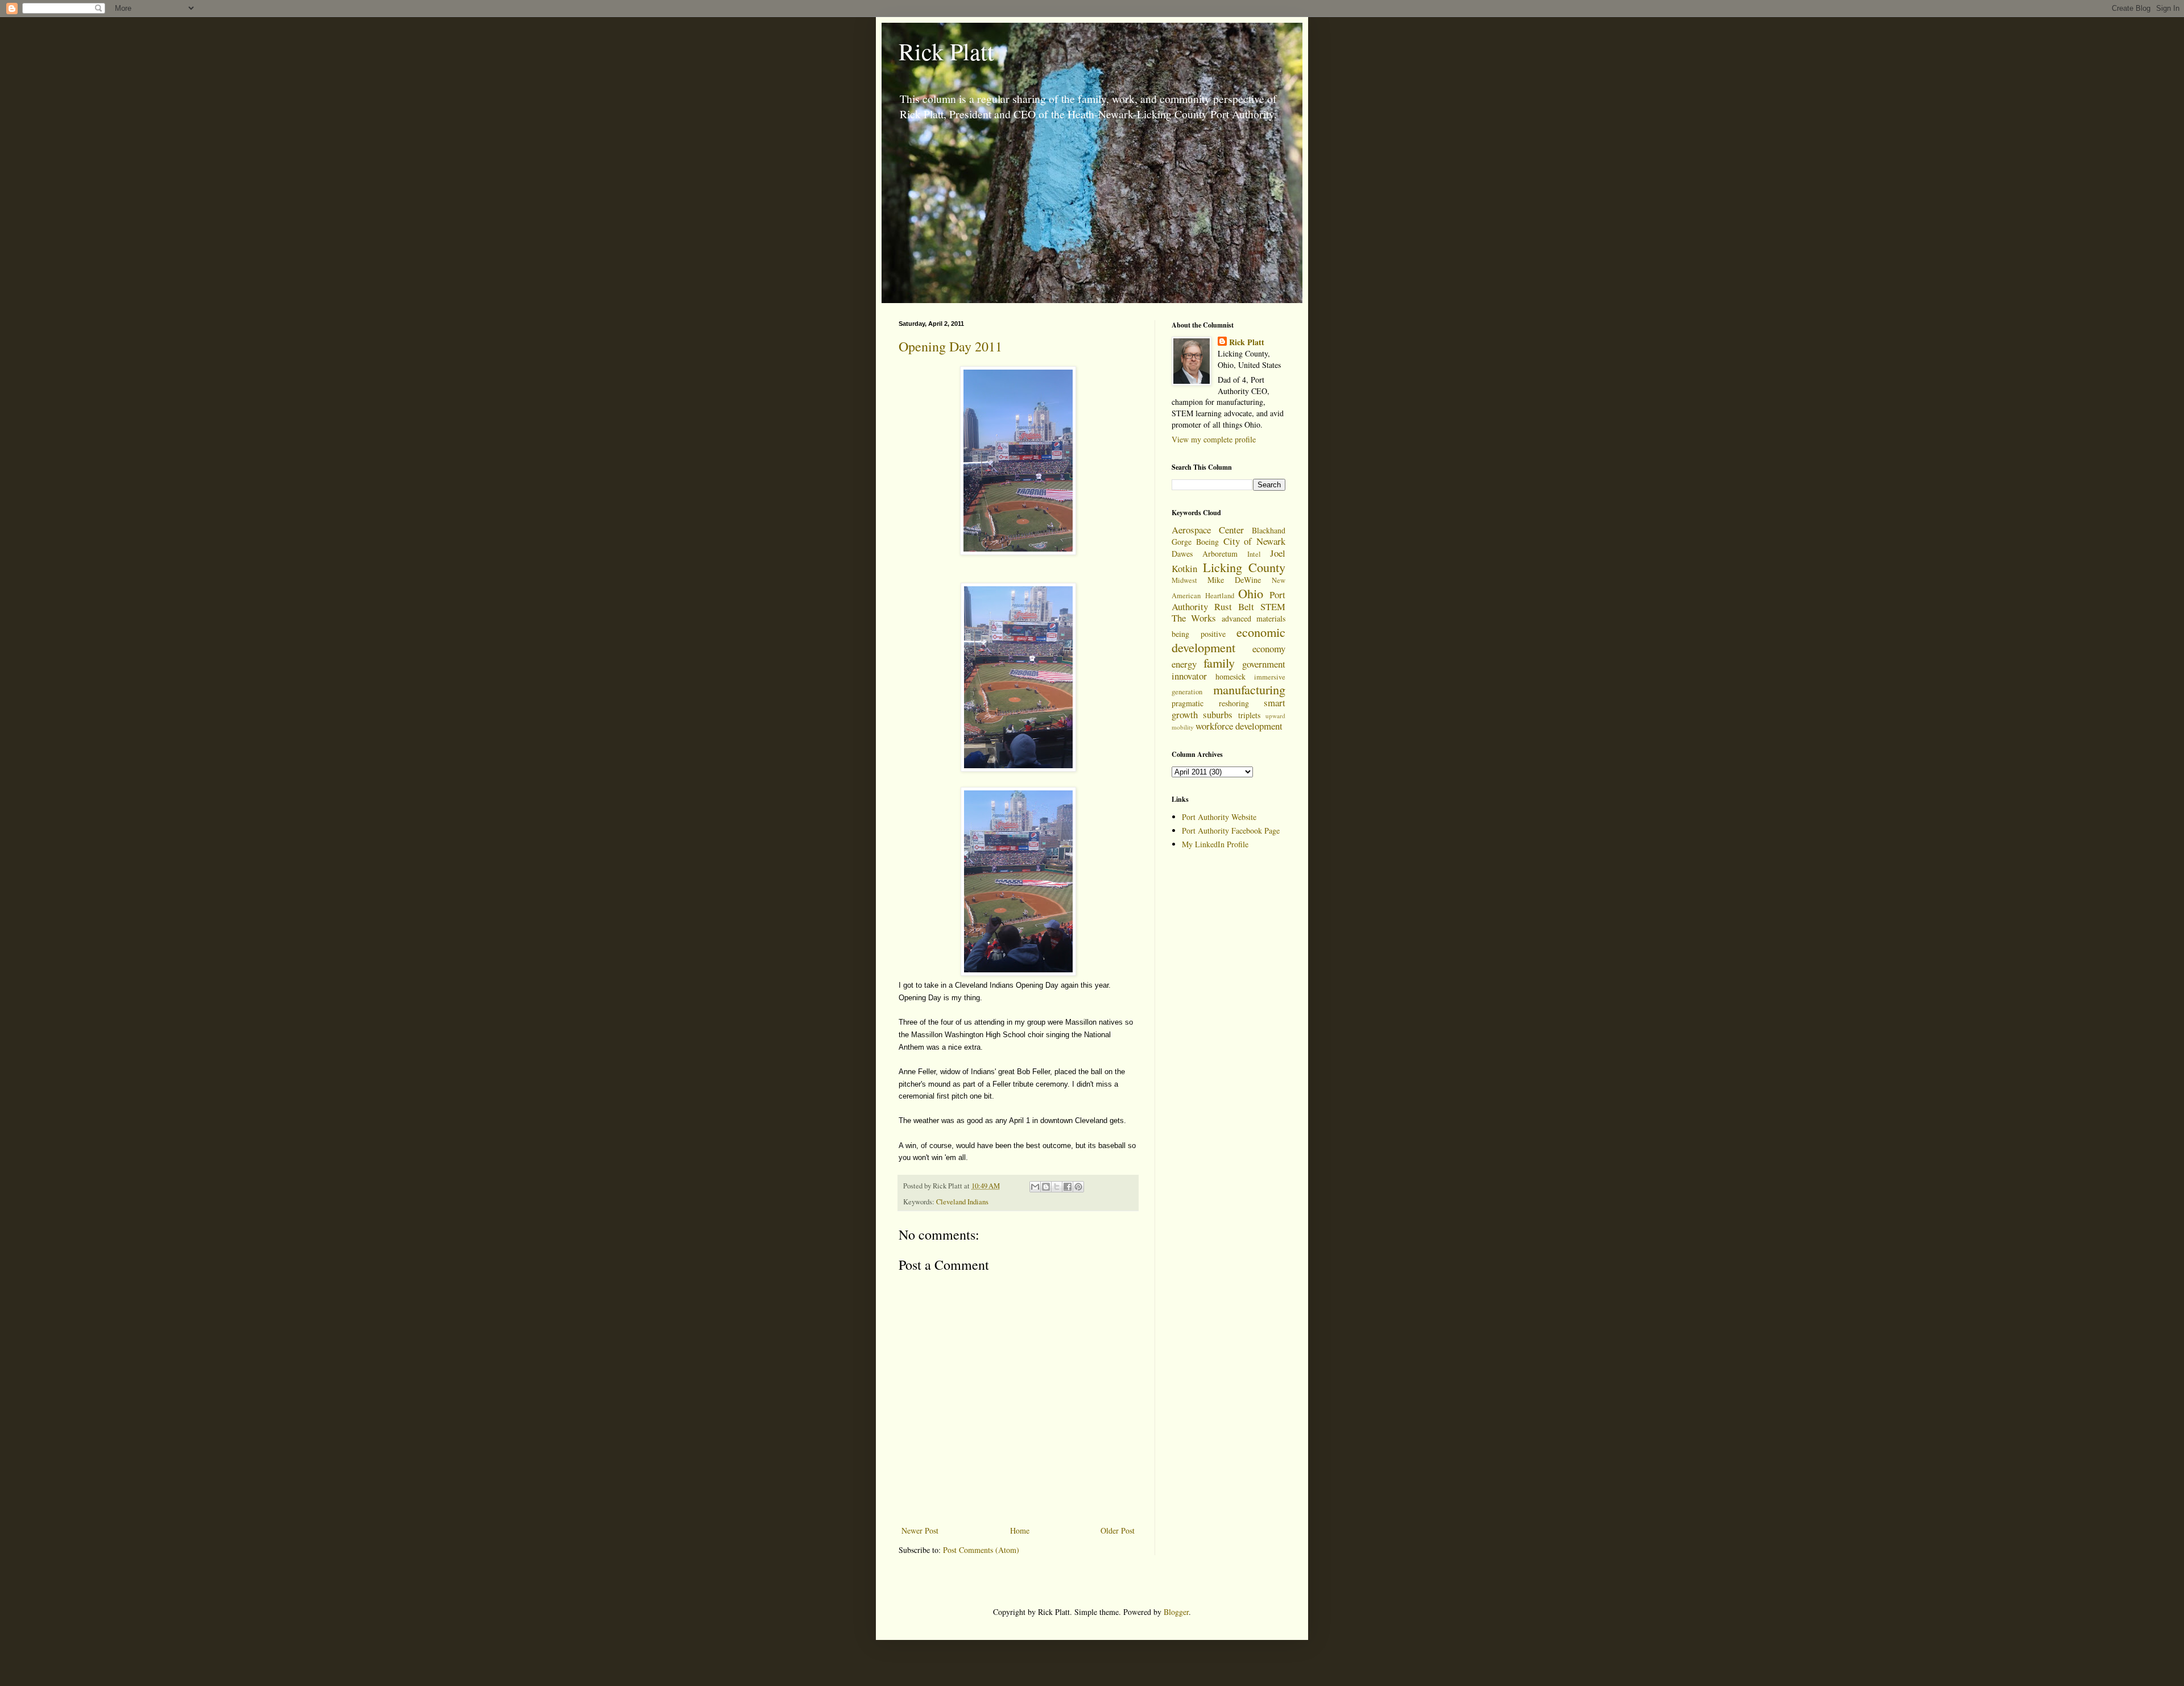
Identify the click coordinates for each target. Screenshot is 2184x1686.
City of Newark (1255, 541)
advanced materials (1254, 618)
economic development (1228, 639)
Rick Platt (946, 51)
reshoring (1234, 703)
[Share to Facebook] (1068, 1187)
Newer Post (920, 1530)
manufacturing (1249, 689)
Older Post (1118, 1530)
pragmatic (1188, 703)
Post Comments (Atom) (981, 1550)
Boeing (1207, 542)
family (1219, 662)
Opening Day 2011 (950, 346)
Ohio (1251, 593)
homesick (1230, 676)
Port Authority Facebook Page (1231, 830)
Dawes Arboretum (1205, 554)
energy (1184, 664)
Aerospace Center (1208, 530)
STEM (1273, 606)
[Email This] (1035, 1187)
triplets (1249, 715)
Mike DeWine (1234, 580)
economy (1269, 649)
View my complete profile (1214, 439)
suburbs (1218, 714)
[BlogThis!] (1046, 1187)
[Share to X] (1057, 1187)
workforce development (1239, 726)
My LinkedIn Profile (1215, 844)
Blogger (1176, 1612)
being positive (1199, 634)
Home (1020, 1530)
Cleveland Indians (962, 1202)
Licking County (1244, 567)
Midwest (1184, 580)
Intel (1254, 554)
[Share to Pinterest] (1078, 1187)
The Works (1194, 618)
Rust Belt (1234, 606)
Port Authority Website (1219, 817)
